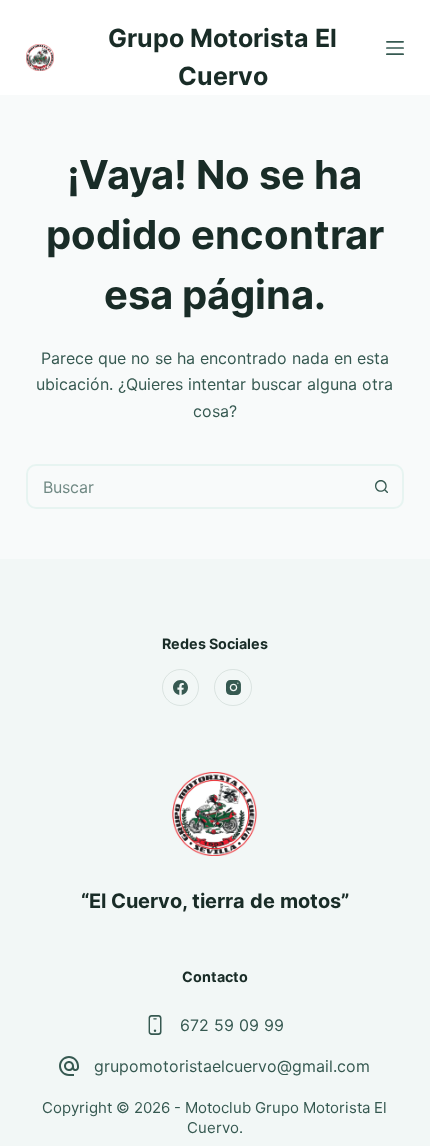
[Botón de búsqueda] (381, 486)
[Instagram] (233, 688)
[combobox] (194, 486)
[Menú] (395, 48)
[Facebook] (181, 688)
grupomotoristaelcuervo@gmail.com (232, 1066)
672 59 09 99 (232, 1025)
